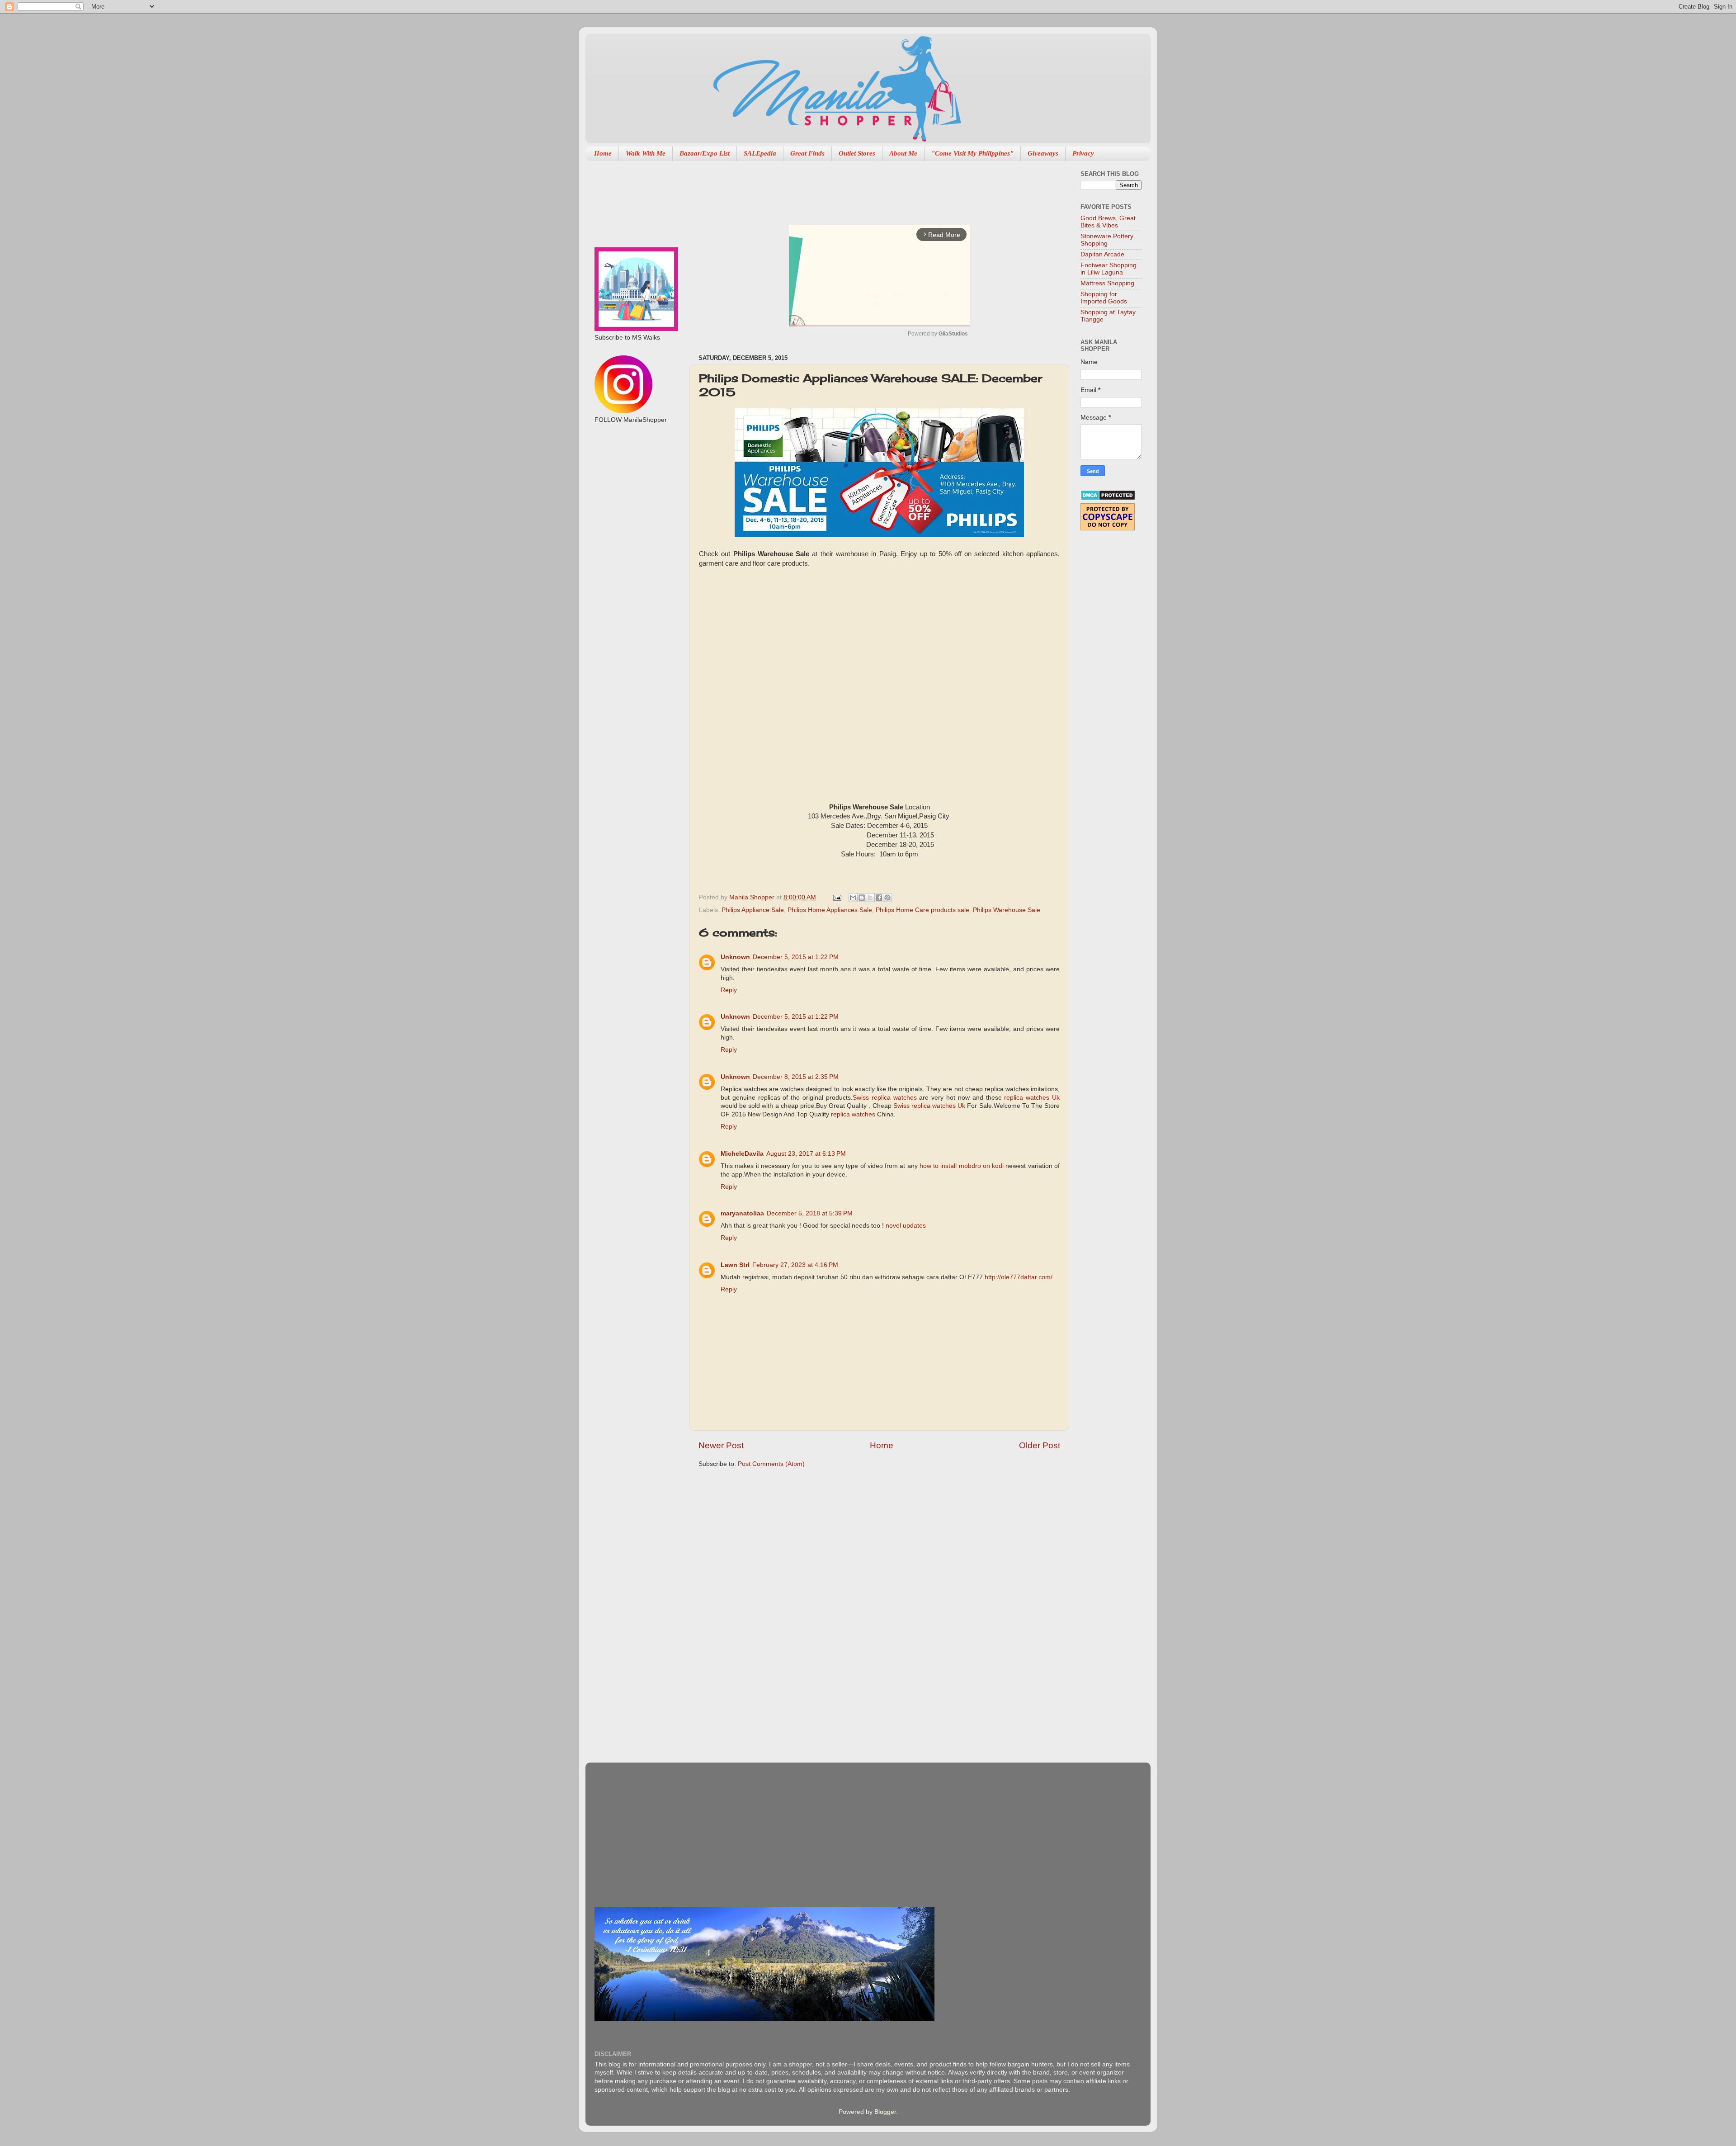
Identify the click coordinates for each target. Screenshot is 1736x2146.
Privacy (1083, 153)
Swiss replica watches (885, 1098)
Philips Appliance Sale (753, 910)
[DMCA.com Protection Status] (1108, 499)
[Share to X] (870, 898)
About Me (903, 153)
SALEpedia (760, 153)
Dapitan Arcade (1102, 254)
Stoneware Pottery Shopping (1107, 240)
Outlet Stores (857, 153)
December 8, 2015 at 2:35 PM (796, 1077)
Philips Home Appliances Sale (830, 910)
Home (603, 153)
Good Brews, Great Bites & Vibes (1108, 222)
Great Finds (807, 153)
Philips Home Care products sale (922, 910)
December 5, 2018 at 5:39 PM (810, 1213)
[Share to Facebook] (879, 898)
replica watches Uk (1032, 1098)
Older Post (1040, 1445)
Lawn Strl (735, 1265)
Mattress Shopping (1107, 283)
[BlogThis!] (862, 898)
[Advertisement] (863, 188)
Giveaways (1043, 153)
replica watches (853, 1114)
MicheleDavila (742, 1154)
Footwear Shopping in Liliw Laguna (1109, 269)
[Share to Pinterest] (887, 898)
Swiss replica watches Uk (929, 1106)
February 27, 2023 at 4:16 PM (795, 1265)
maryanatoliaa (742, 1213)
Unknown (735, 957)
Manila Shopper (753, 897)
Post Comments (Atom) (771, 1464)
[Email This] (853, 898)
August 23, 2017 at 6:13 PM (806, 1154)
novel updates (906, 1226)
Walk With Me (646, 153)
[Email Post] (837, 897)
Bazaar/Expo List (705, 153)
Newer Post (721, 1445)
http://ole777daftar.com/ (1019, 1277)
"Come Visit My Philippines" (972, 153)
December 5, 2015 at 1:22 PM (796, 957)
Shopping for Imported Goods (1104, 298)
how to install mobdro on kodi (962, 1166)
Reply (729, 990)
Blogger (885, 2112)
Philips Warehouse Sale (1007, 910)
